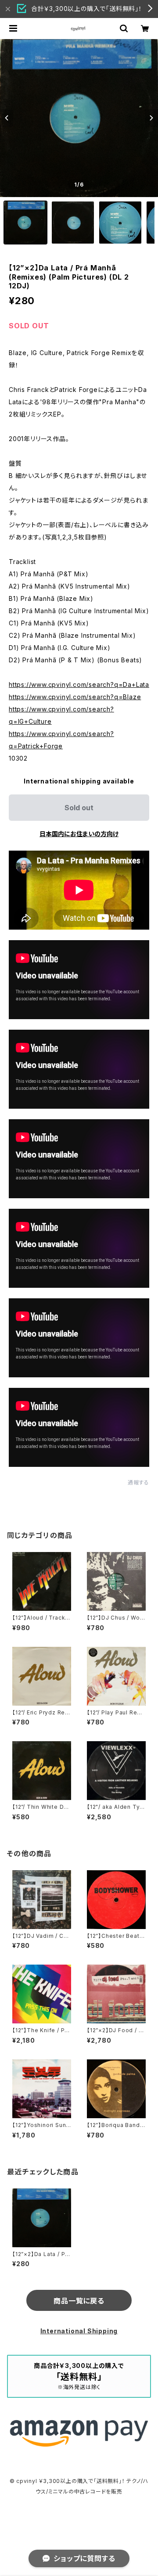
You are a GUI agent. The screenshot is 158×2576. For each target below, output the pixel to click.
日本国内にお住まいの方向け (79, 834)
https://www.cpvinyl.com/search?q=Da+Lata (79, 684)
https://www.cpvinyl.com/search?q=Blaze (75, 697)
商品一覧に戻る (79, 2301)
